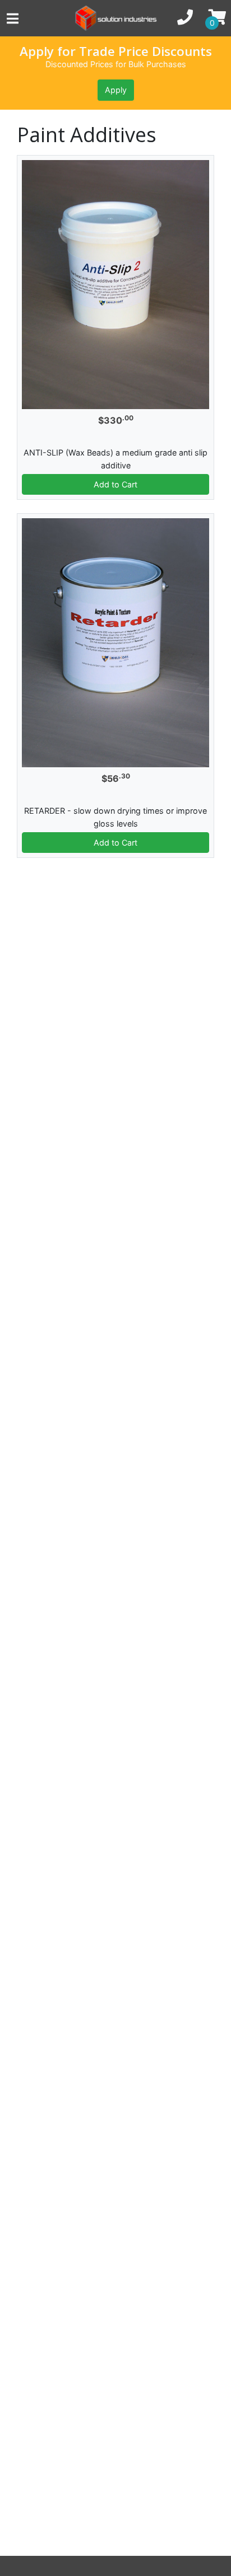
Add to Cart (115, 484)
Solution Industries (115, 18)
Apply (116, 90)
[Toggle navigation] (28, 18)
